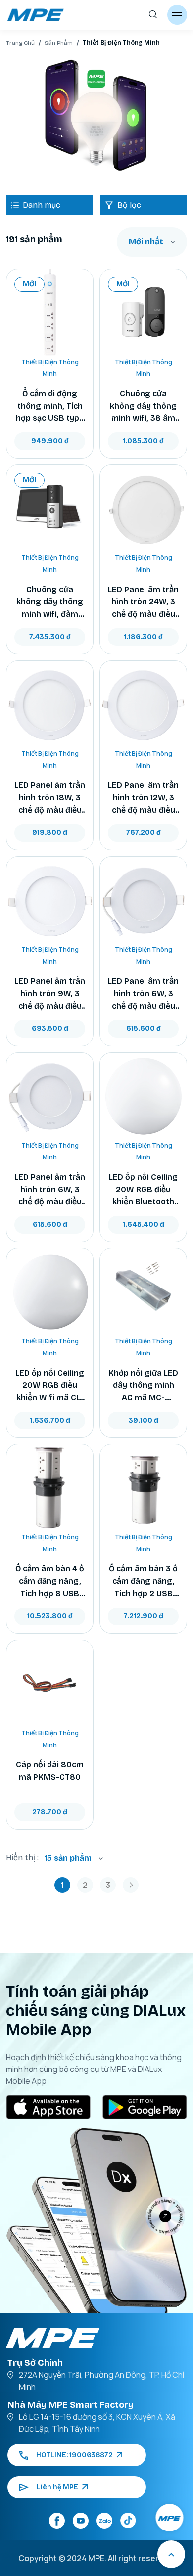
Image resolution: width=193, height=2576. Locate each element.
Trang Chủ (20, 43)
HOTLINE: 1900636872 (74, 2455)
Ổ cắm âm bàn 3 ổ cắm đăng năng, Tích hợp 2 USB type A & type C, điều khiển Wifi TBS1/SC (143, 1582)
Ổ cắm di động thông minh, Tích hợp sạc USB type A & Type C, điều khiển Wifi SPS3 (50, 407)
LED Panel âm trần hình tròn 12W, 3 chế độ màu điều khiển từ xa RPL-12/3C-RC (143, 798)
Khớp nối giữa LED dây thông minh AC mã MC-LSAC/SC (143, 1386)
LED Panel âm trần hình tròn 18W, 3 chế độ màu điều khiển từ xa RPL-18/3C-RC (50, 798)
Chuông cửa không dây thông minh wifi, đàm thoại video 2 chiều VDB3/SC (50, 602)
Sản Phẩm (59, 43)
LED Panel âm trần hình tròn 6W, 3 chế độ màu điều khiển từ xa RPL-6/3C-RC (50, 1190)
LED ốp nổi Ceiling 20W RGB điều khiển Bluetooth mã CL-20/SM (143, 1190)
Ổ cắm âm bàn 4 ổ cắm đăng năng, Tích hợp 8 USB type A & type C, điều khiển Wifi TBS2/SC (50, 1582)
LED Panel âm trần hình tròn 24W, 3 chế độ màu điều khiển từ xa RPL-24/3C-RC (143, 602)
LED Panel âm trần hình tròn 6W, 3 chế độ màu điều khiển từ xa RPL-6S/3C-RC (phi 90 (143, 994)
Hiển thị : (22, 1858)
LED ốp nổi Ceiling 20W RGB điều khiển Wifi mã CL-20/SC (50, 1386)
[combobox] (152, 242)
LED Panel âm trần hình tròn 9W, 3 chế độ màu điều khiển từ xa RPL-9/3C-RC (50, 994)
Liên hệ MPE (57, 2487)
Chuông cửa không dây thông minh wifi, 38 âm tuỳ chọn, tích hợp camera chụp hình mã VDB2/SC (144, 407)
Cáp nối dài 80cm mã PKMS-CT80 (50, 1771)
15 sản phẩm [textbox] (68, 1858)
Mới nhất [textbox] (146, 242)
